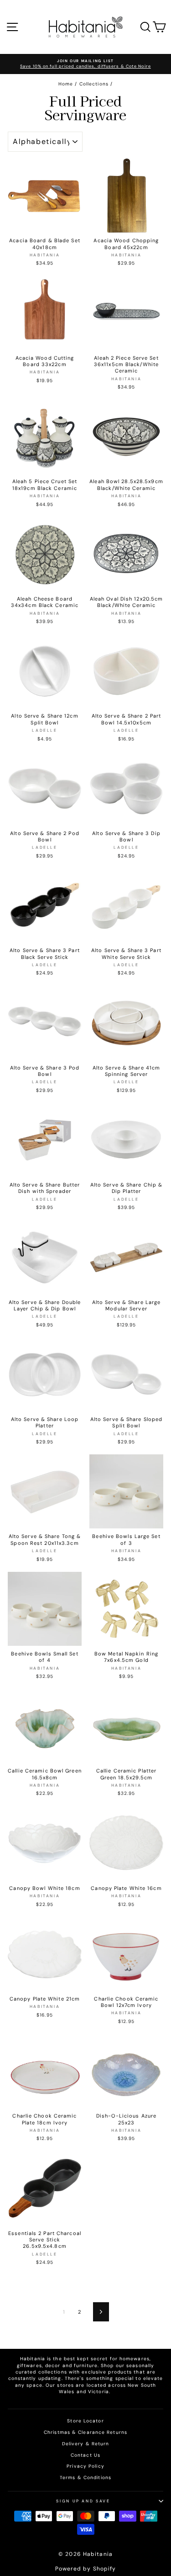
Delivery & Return (86, 2444)
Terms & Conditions (85, 2478)
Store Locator (85, 2421)
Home (66, 84)
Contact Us (85, 2455)
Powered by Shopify (86, 2569)
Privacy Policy (85, 2466)
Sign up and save (83, 2501)
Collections (94, 84)
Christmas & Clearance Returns (85, 2432)
